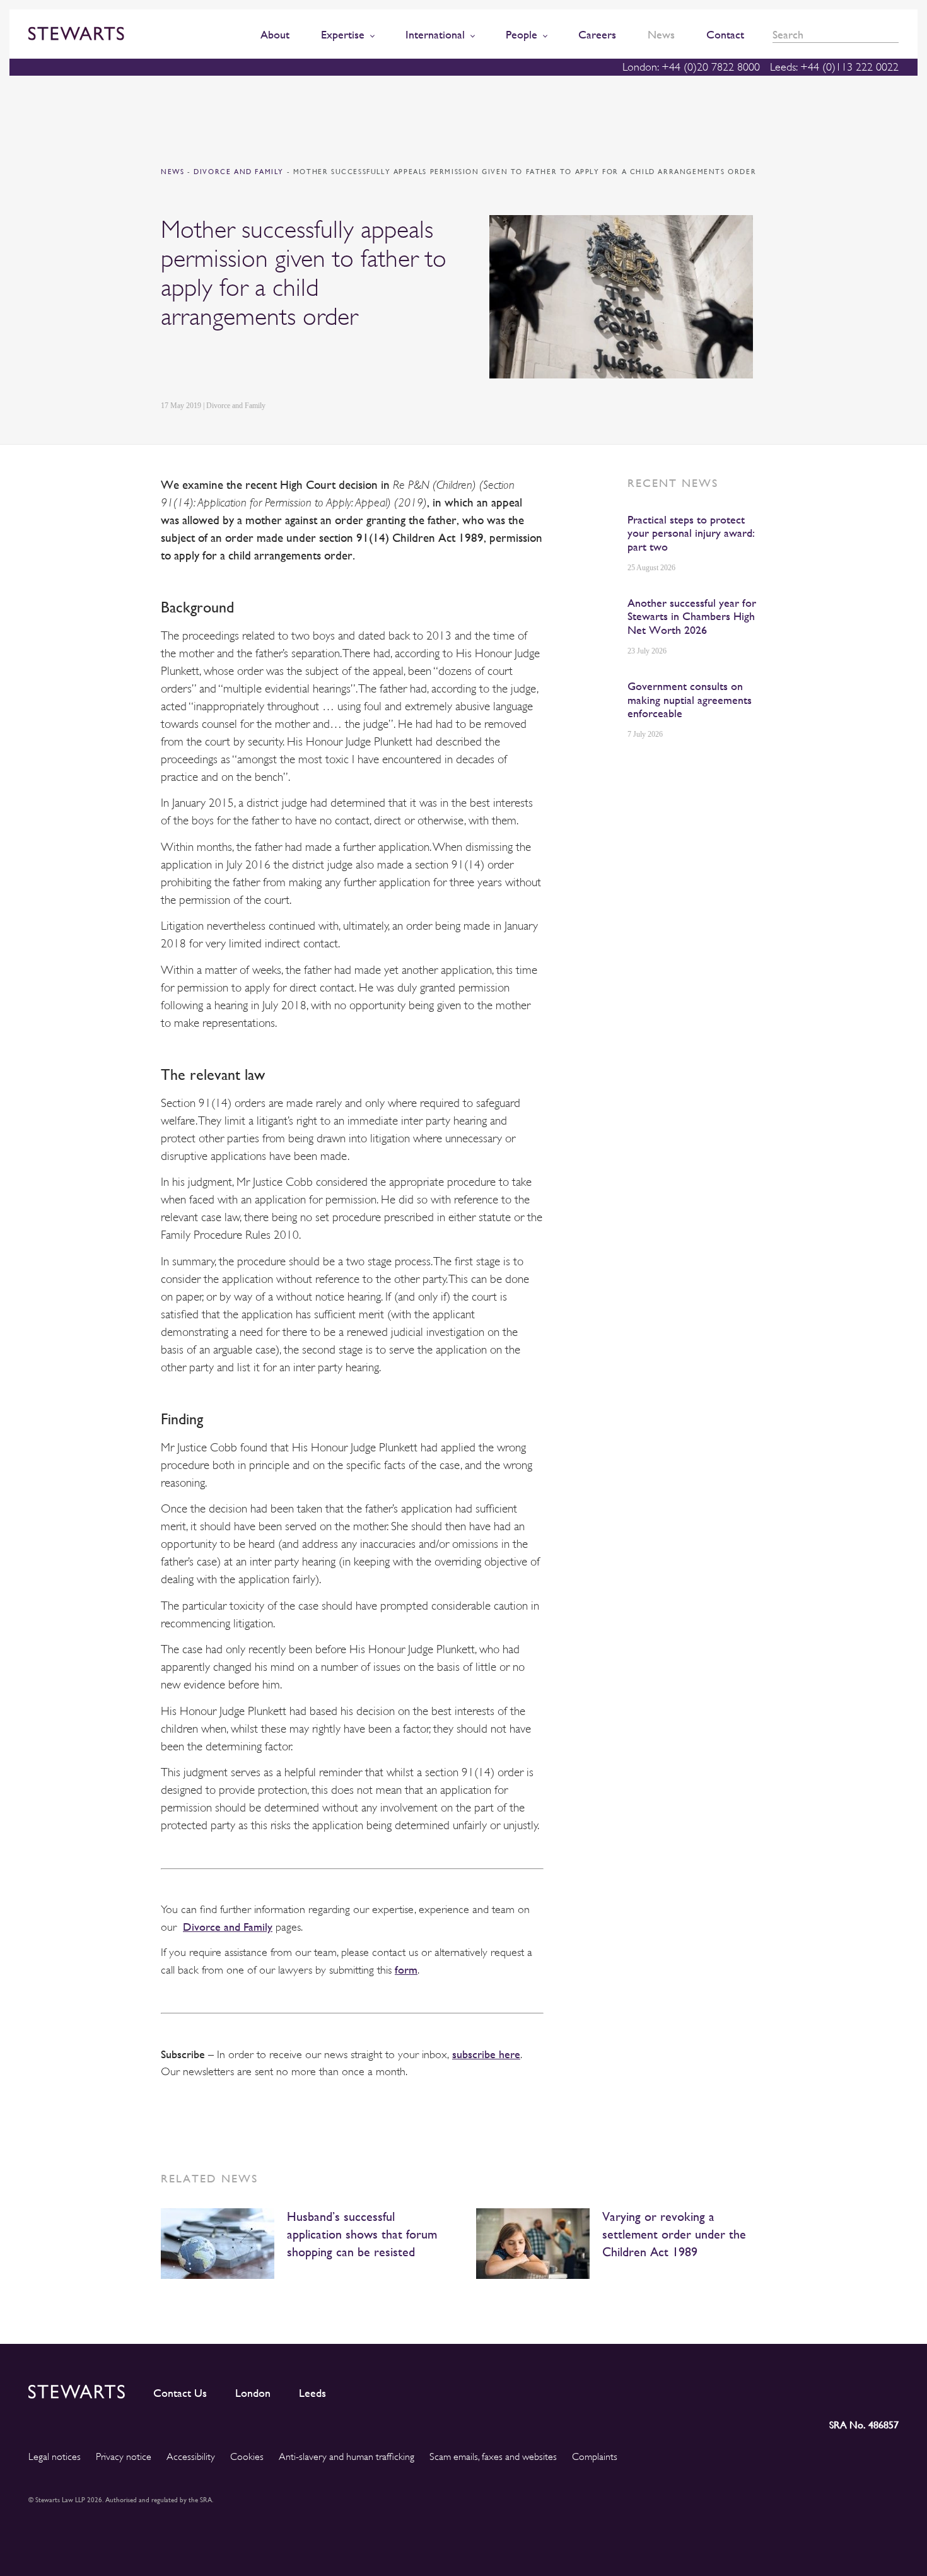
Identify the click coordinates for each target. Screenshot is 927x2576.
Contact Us (180, 2393)
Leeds (312, 2393)
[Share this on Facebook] (226, 366)
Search (894, 35)
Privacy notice (124, 2457)
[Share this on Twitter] (197, 366)
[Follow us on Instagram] (803, 2389)
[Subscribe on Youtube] (889, 2389)
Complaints (595, 2457)
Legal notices (55, 2457)
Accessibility (191, 2457)
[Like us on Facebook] (859, 2389)
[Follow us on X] (831, 2389)
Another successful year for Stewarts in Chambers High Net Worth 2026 (692, 616)
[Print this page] (288, 366)
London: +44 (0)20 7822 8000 (691, 67)
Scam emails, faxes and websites (493, 2457)
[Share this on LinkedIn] (168, 366)
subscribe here (486, 2054)
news (172, 172)
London (253, 2393)
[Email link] (256, 366)
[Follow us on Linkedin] (776, 2389)
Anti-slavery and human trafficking (347, 2457)
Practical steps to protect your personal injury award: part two (691, 533)
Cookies (247, 2457)
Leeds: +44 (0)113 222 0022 (834, 67)
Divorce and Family (240, 172)
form (406, 1970)
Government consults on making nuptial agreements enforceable (690, 700)
